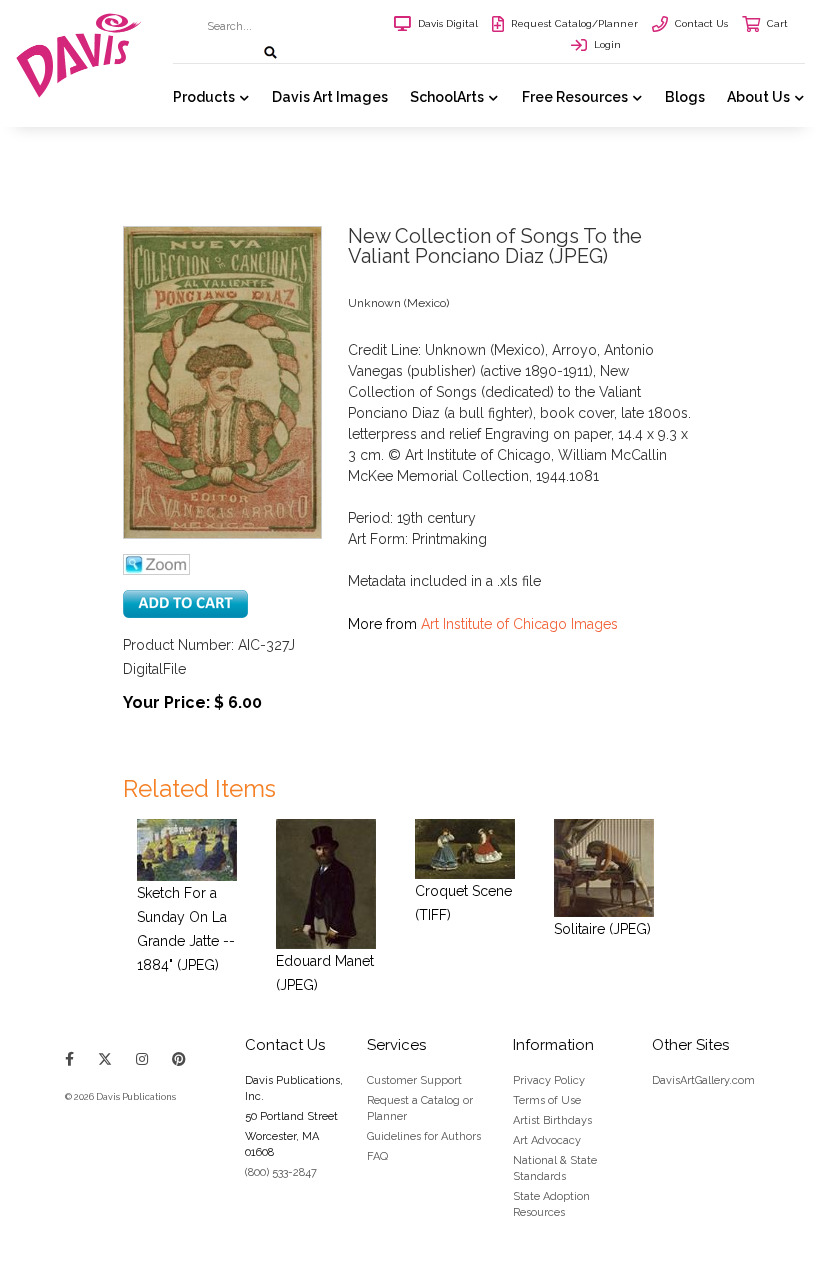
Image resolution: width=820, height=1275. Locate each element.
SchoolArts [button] (447, 97)
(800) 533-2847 (281, 1172)
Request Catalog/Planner (574, 23)
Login (607, 44)
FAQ (377, 1156)
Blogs (685, 97)
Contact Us (701, 23)
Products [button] (204, 97)
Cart (777, 23)
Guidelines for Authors (424, 1136)
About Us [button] (758, 97)
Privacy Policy (549, 1080)
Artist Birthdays (552, 1120)
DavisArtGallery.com (703, 1080)
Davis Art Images (330, 97)
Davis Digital (448, 23)
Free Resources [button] (575, 97)
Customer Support (414, 1080)
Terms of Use (547, 1100)
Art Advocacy (547, 1140)
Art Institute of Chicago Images (519, 624)
